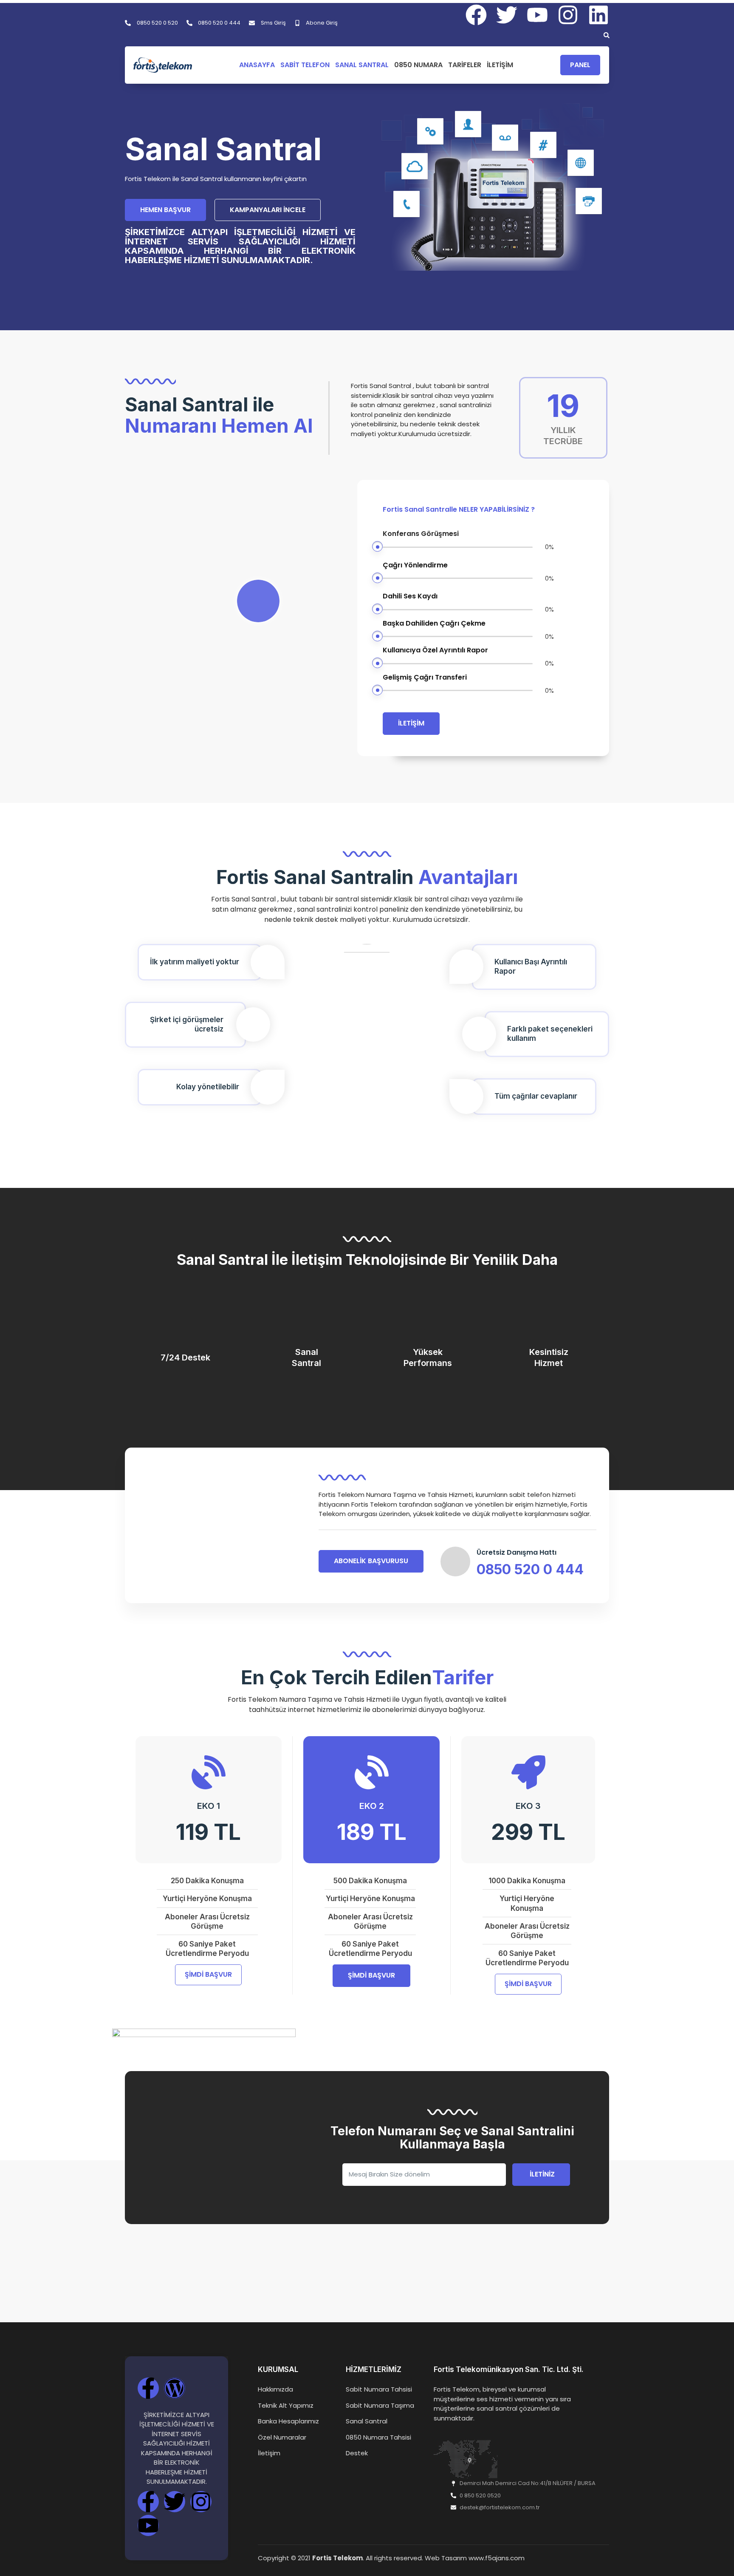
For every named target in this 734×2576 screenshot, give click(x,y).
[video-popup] (258, 601)
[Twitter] (175, 2502)
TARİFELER (465, 65)
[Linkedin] (598, 15)
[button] (607, 35)
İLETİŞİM (500, 65)
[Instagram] (568, 15)
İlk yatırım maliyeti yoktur (195, 962)
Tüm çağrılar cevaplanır (536, 1096)
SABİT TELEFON (305, 65)
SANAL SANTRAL (362, 65)
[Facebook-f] (148, 2388)
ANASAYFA (257, 65)
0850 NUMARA (418, 65)
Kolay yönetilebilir (208, 1087)
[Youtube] (148, 2525)
